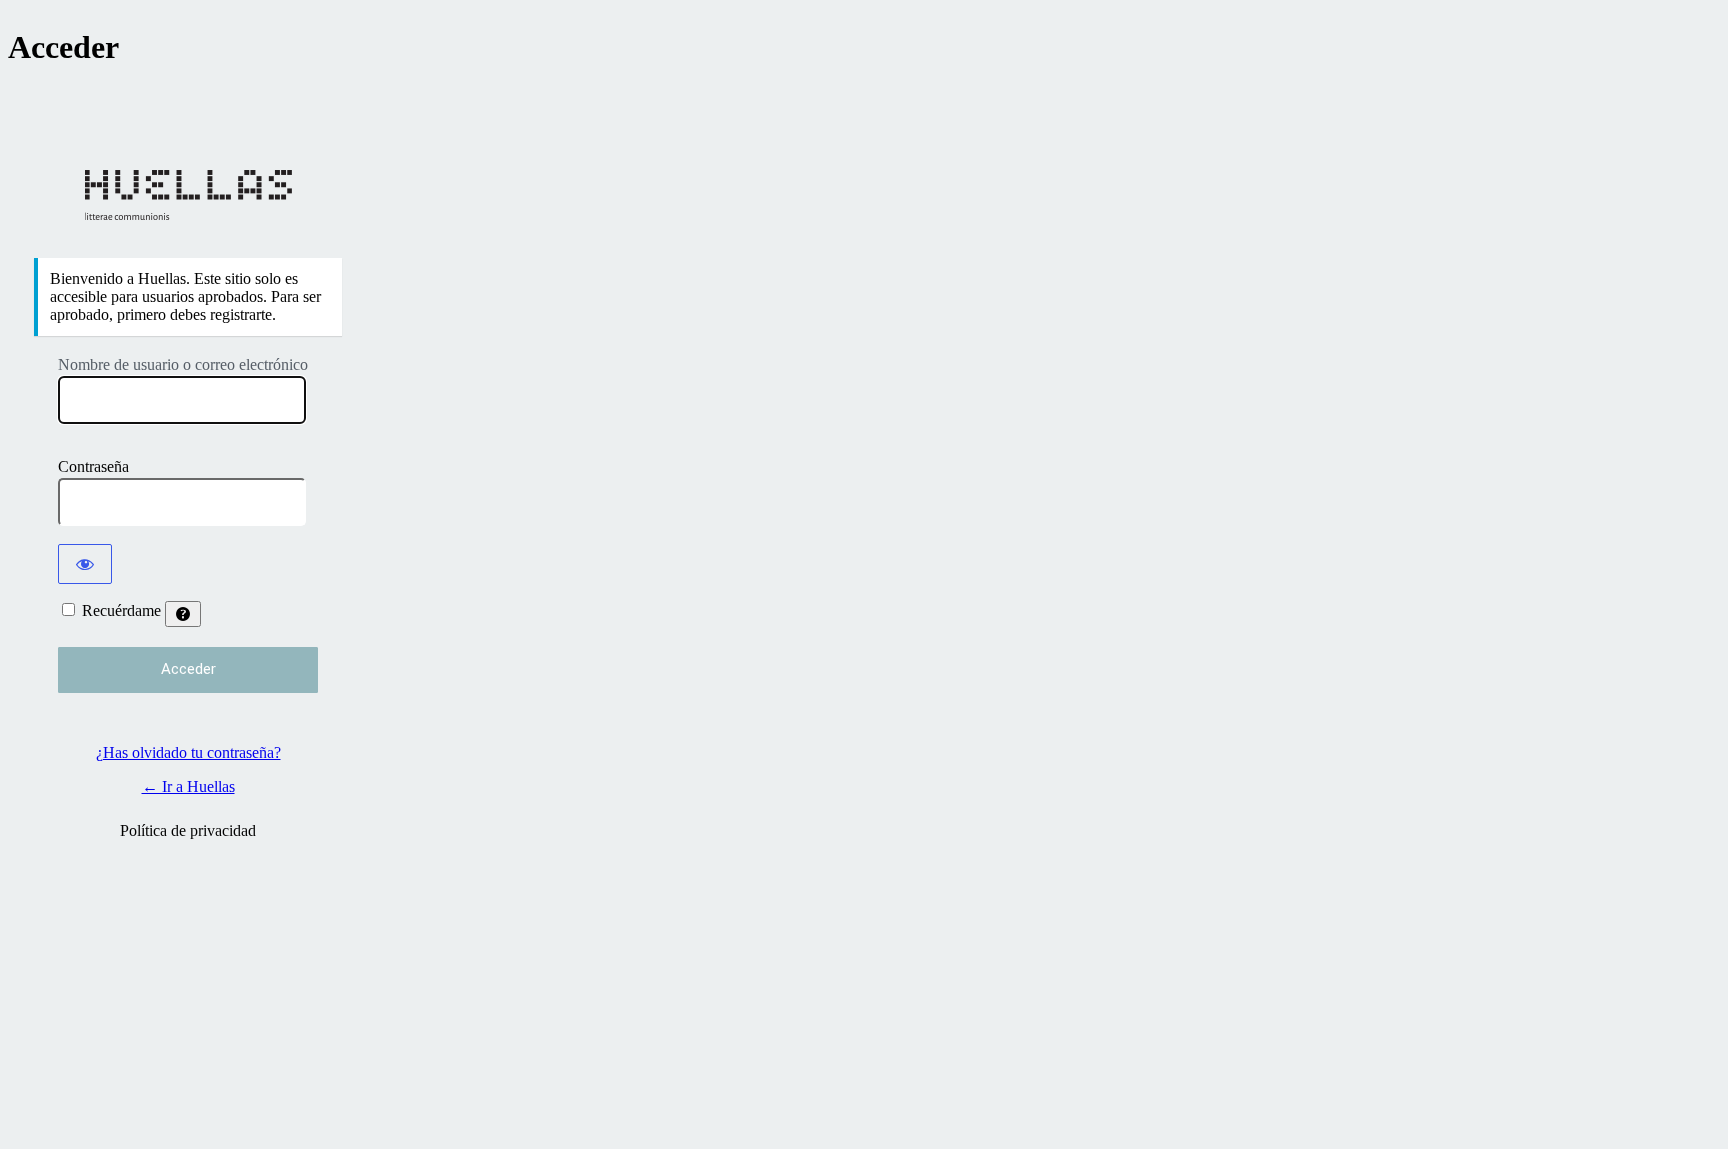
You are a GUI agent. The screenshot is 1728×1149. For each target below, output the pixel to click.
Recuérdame (121, 610)
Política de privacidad (188, 830)
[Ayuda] (183, 614)
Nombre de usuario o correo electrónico (183, 364)
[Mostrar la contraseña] (85, 564)
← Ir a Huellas (188, 786)
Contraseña (93, 466)
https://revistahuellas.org (188, 195)
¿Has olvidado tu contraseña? (188, 752)
